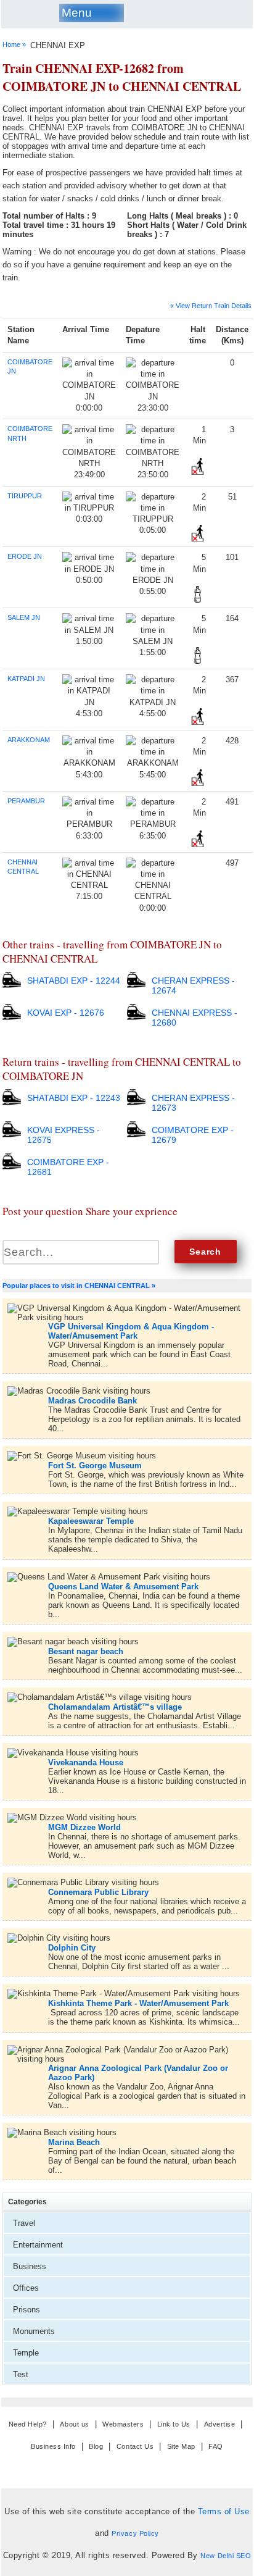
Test (21, 2374)
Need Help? (28, 2424)
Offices (26, 2288)
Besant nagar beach (86, 1651)
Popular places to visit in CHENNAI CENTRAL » (79, 1286)
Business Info (53, 2446)
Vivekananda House (86, 1763)
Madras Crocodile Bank (92, 1401)
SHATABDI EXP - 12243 (74, 1098)
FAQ (216, 2446)
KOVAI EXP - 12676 (66, 1013)
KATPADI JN (26, 679)
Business (30, 2266)
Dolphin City (72, 1948)
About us (74, 2424)
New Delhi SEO (226, 2556)
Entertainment (38, 2245)
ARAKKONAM (29, 740)
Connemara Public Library (98, 1892)
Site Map (181, 2446)
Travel (24, 2223)
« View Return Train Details (211, 306)
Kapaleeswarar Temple (91, 1521)
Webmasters (123, 2424)
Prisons (27, 2310)
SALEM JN (24, 617)
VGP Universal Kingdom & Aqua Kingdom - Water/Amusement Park (131, 1331)
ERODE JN (25, 556)
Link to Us (174, 2424)
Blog (96, 2446)
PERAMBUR (26, 801)
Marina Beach (74, 2142)
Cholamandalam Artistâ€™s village (115, 1707)
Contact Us (135, 2446)
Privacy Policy (135, 2533)
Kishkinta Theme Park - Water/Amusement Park (138, 2003)
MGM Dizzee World (84, 1827)
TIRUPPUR (25, 496)
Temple (26, 2353)
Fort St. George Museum (95, 1466)
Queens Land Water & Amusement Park (123, 1587)
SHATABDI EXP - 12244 (74, 981)
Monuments (34, 2331)
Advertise (220, 2424)
